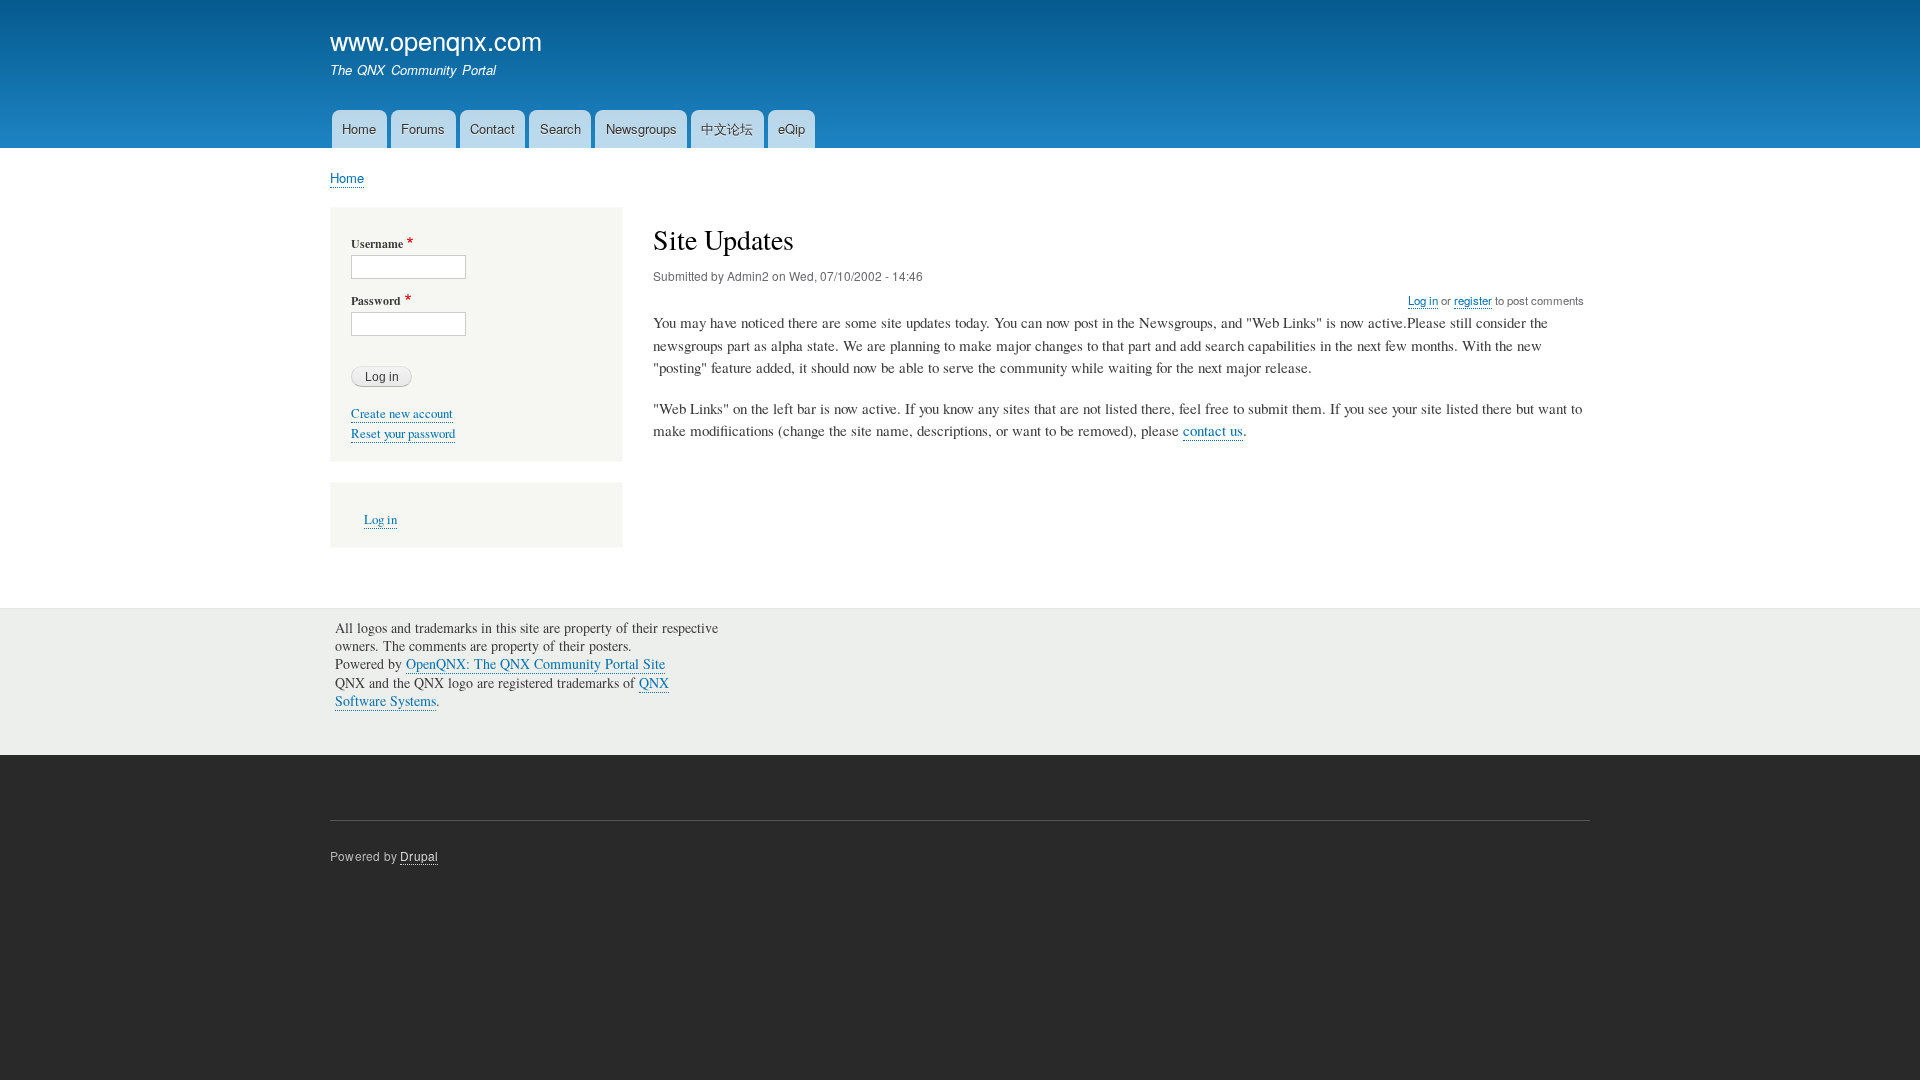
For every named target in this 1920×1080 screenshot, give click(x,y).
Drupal (419, 855)
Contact (492, 128)
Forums (423, 128)
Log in (1423, 300)
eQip (791, 128)
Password (376, 301)
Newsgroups (641, 128)
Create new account (402, 413)
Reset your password (403, 433)
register (1473, 300)
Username (377, 244)
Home (359, 128)
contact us (1213, 430)
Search (560, 128)
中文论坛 (727, 128)
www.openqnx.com (436, 40)
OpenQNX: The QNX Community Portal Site (535, 663)
